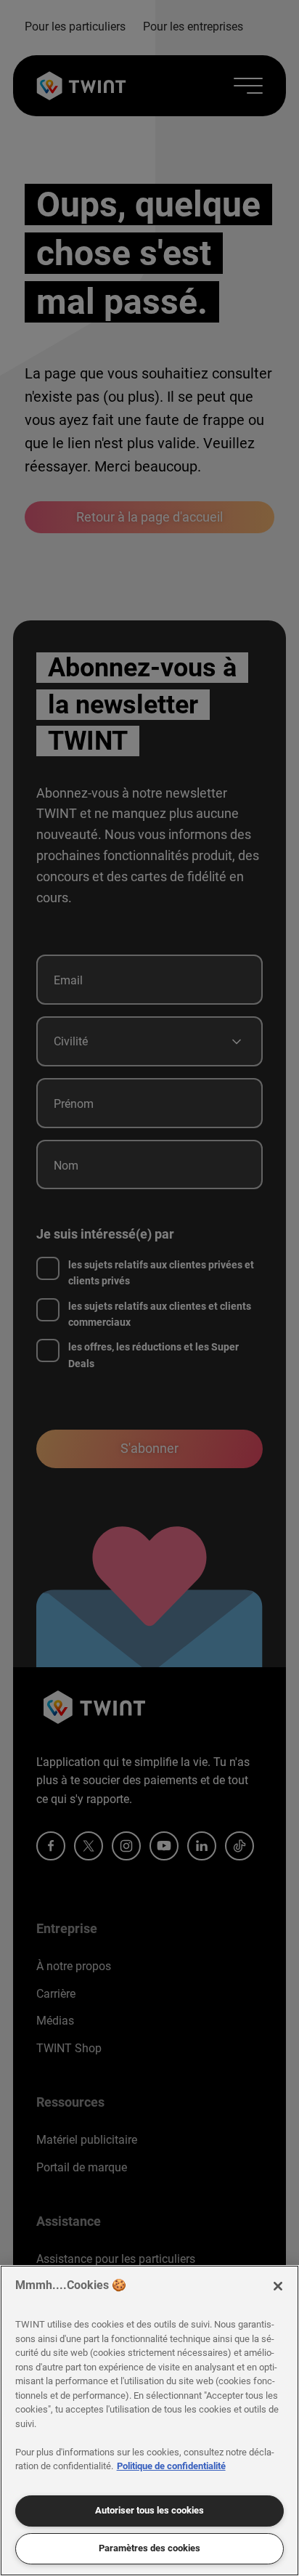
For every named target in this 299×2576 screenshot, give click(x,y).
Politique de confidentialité (171, 2466)
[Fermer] (278, 2286)
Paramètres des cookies (149, 2548)
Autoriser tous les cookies (149, 2510)
